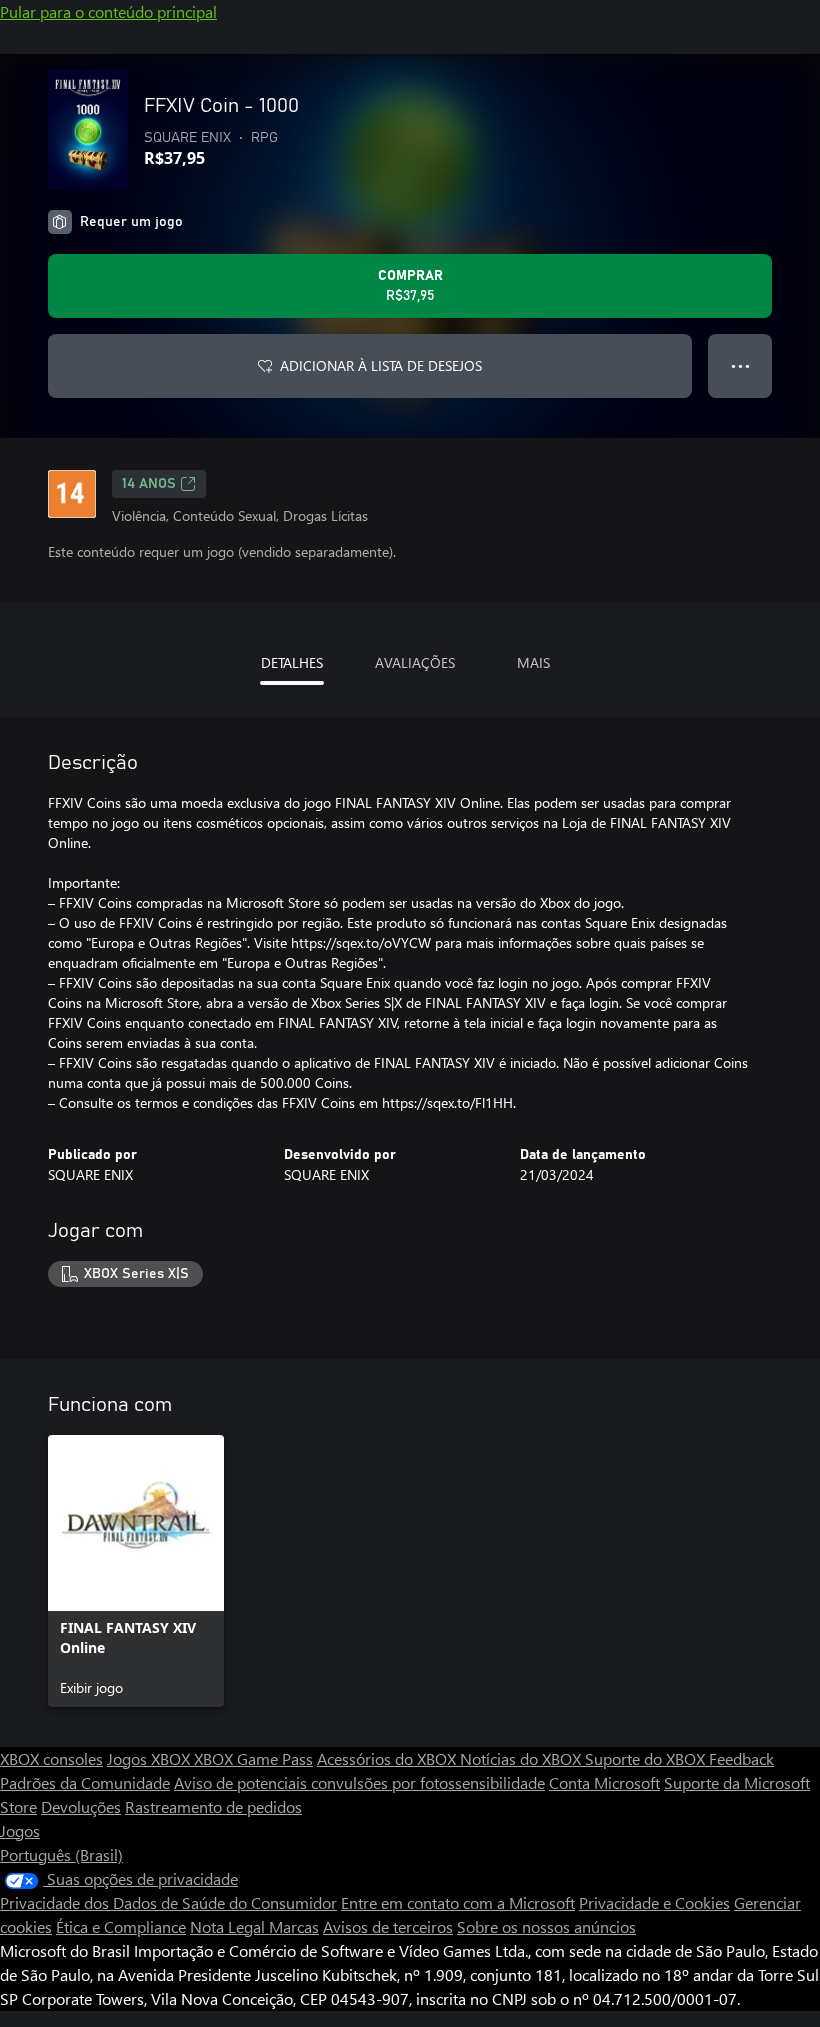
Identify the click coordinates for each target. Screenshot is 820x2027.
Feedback (741, 1758)
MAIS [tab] (533, 662)
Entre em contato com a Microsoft (458, 1902)
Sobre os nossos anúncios (546, 1926)
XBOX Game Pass (253, 1758)
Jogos (20, 1830)
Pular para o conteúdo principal (108, 11)
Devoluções (81, 1806)
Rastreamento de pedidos (213, 1806)
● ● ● (740, 365)
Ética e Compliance (121, 1926)
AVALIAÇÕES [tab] (415, 662)
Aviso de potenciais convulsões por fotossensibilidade (359, 1782)
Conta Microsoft (604, 1782)
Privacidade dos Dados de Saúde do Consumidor (168, 1902)
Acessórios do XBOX (388, 1758)
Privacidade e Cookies (654, 1902)
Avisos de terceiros (388, 1926)
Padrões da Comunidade (85, 1782)
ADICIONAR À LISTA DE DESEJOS (381, 365)
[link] (136, 1571)
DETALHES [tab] (292, 662)
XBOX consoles (51, 1758)
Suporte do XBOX (647, 1758)
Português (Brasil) (61, 1854)
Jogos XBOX (150, 1758)
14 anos (149, 484)
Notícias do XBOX (522, 1758)
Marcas (294, 1926)
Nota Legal (229, 1926)
